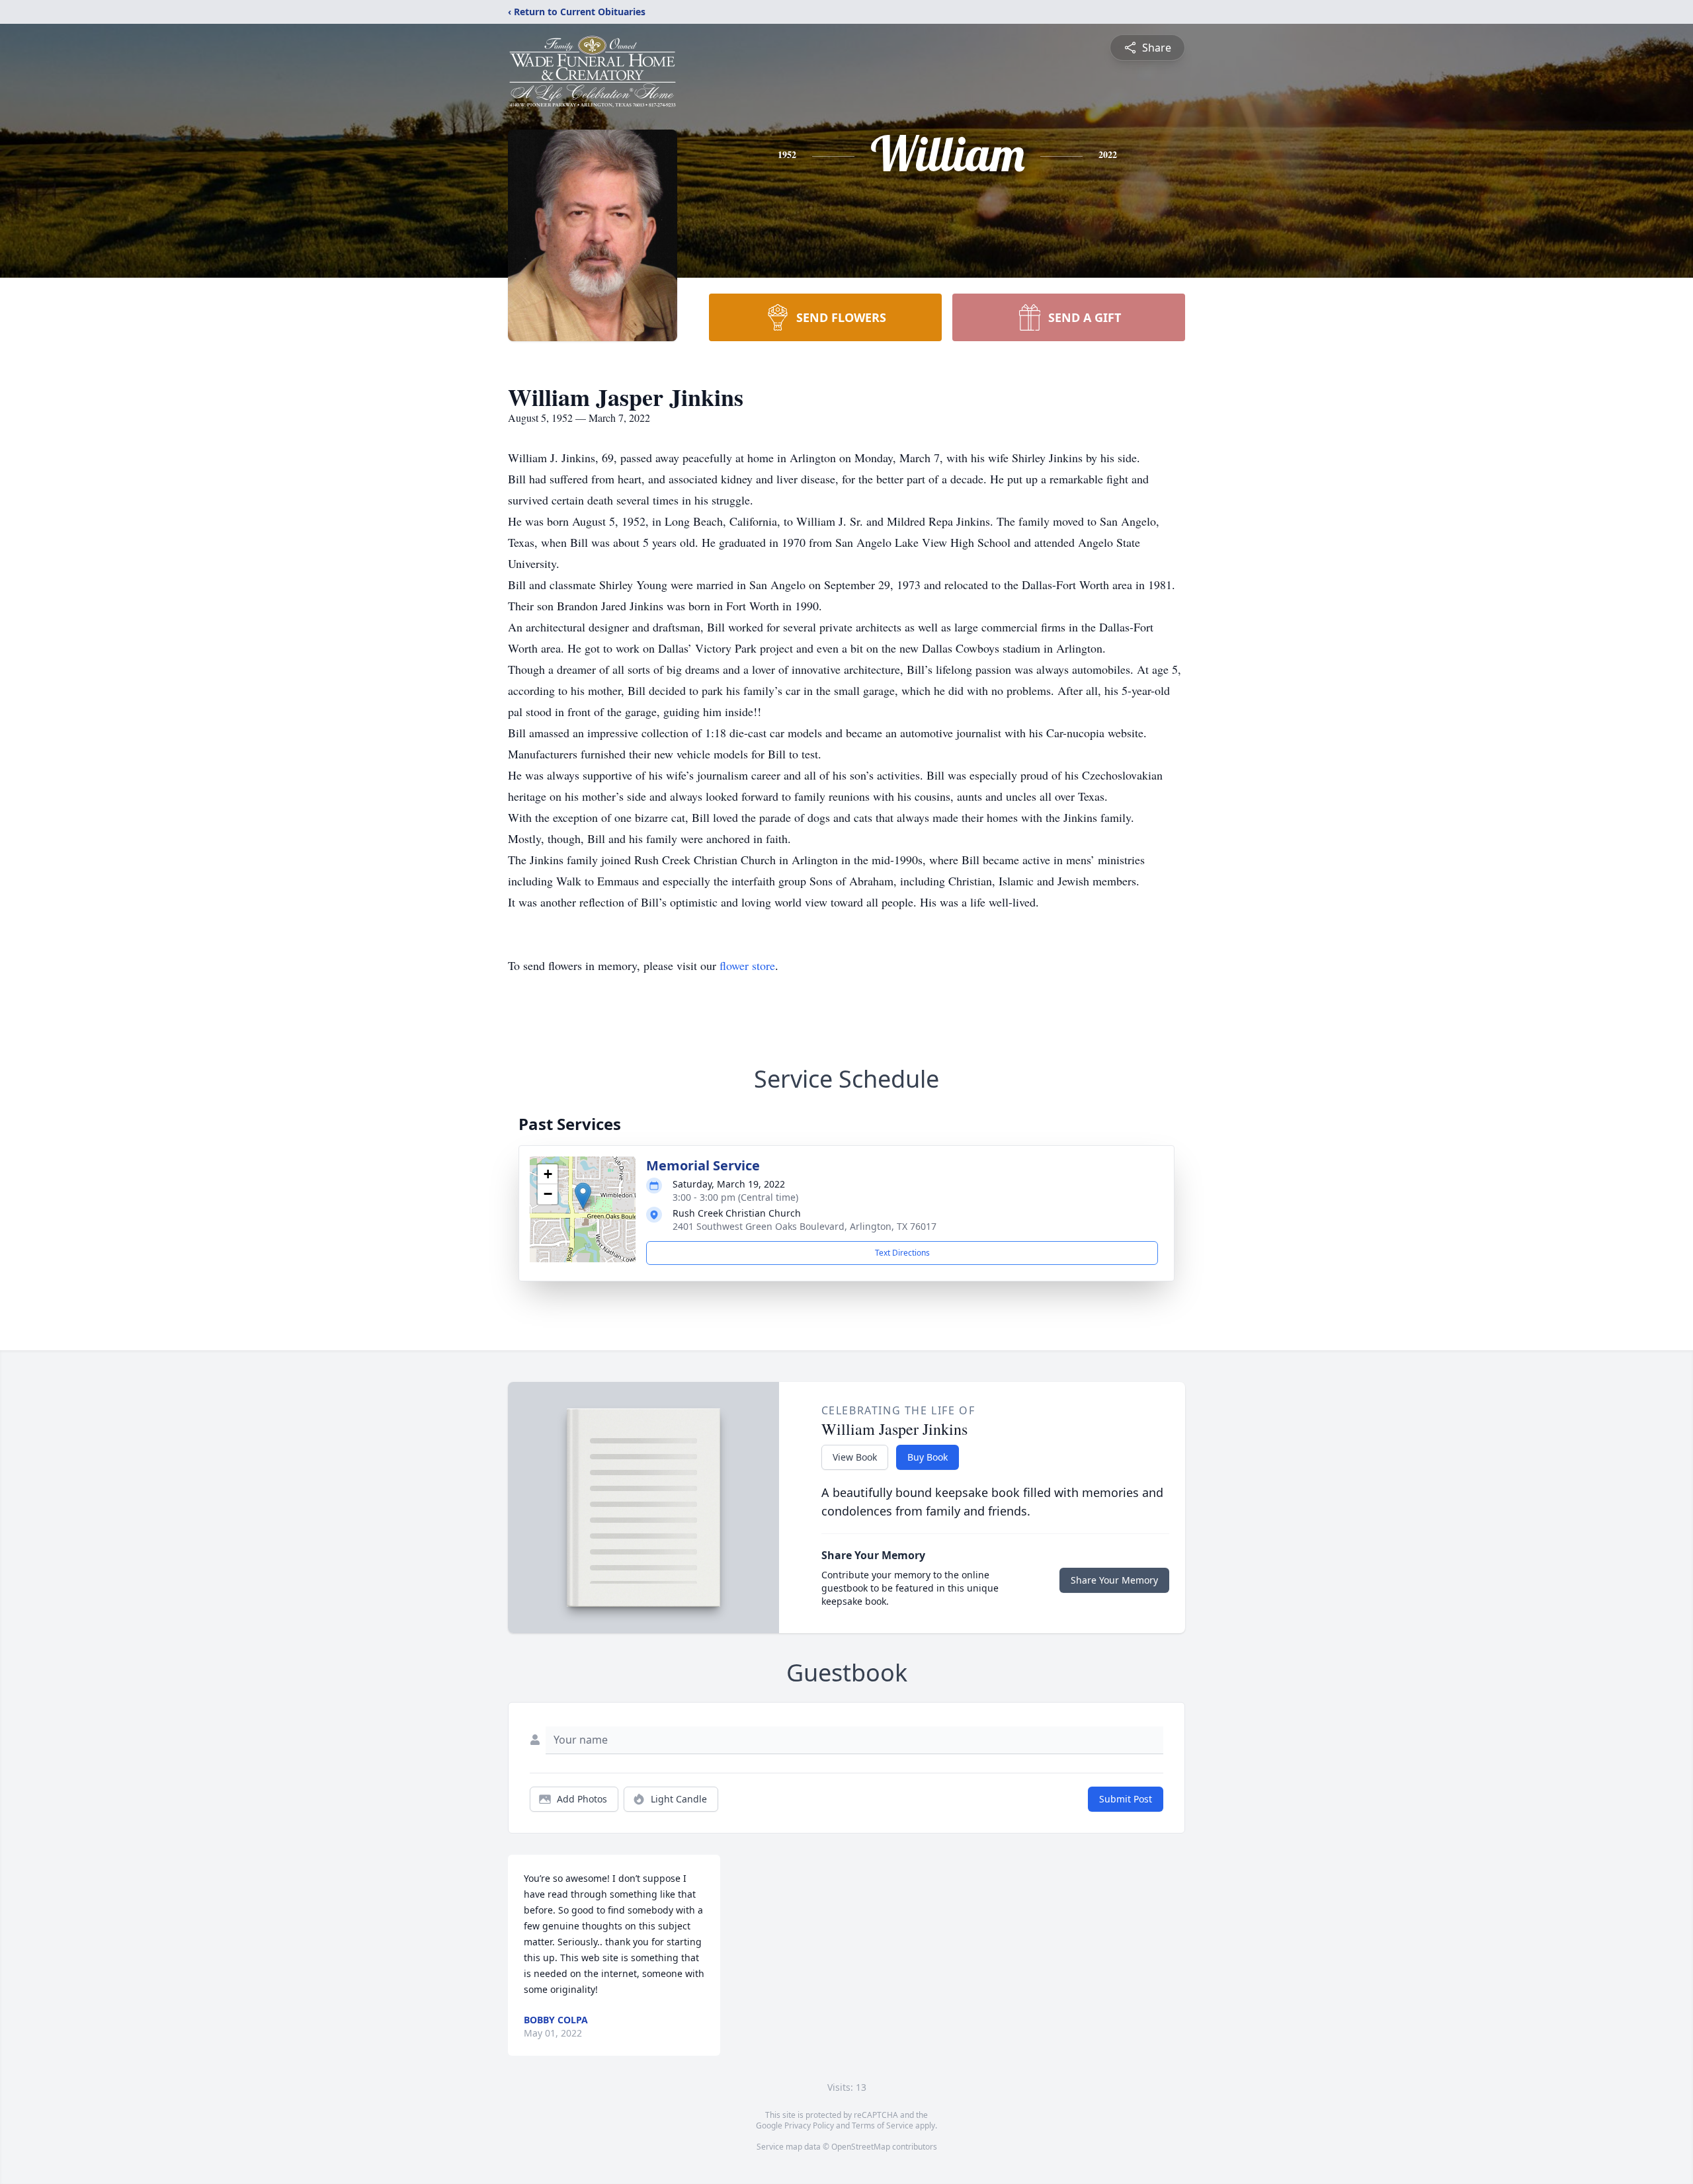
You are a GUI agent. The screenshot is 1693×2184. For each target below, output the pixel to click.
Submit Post (1126, 1799)
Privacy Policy (809, 2125)
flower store (747, 965)
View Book (855, 1457)
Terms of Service (883, 2125)
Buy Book (928, 1457)
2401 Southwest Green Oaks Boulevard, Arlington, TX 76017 (805, 1226)
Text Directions (902, 1253)
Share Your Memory (1114, 1580)
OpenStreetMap (861, 2147)
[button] (583, 1196)
